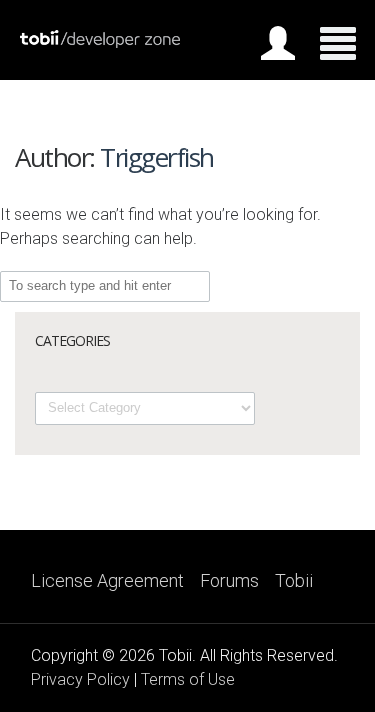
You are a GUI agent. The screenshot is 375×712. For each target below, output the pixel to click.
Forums (229, 581)
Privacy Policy (80, 679)
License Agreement (107, 581)
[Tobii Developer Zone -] (100, 43)
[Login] (278, 47)
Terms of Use (188, 679)
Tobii (294, 581)
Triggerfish (157, 157)
